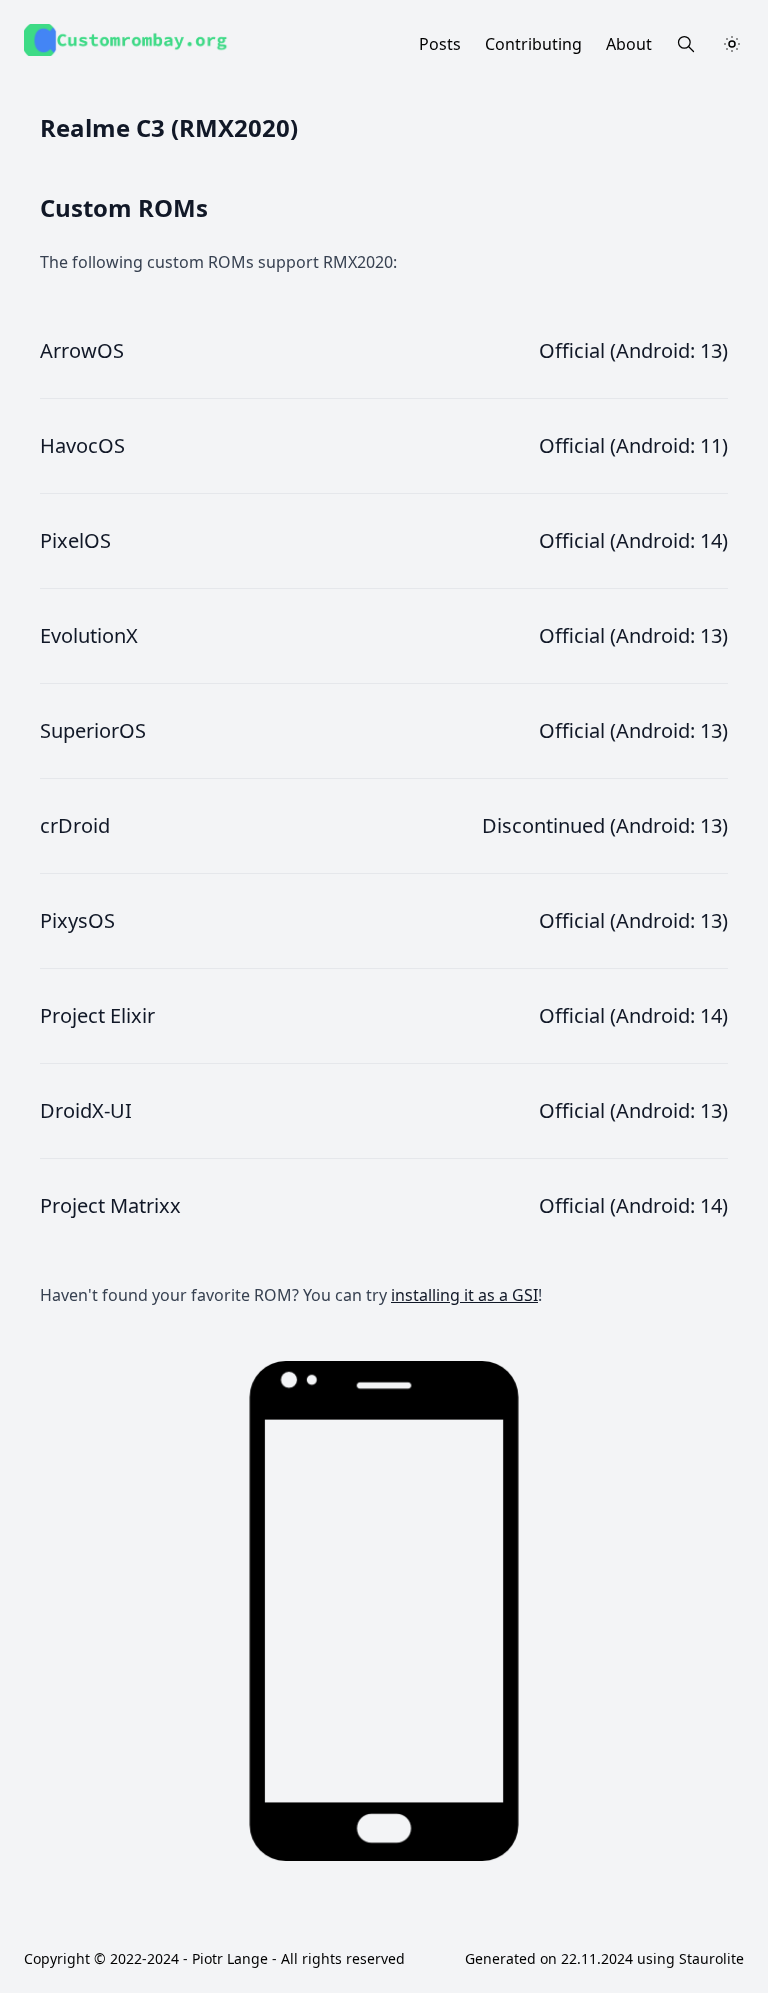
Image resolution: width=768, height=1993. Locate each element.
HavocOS (82, 445)
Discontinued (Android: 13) (605, 825)
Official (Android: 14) (633, 540)
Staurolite (711, 1958)
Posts (440, 44)
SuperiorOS (93, 730)
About (629, 44)
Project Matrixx (110, 1205)
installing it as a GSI (464, 1295)
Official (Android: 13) (633, 350)
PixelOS (75, 540)
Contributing (533, 44)
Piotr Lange (230, 1958)
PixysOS (77, 920)
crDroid (75, 825)
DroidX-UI (86, 1110)
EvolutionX (89, 635)
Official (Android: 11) (633, 445)
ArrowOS (82, 350)
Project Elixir (97, 1015)
